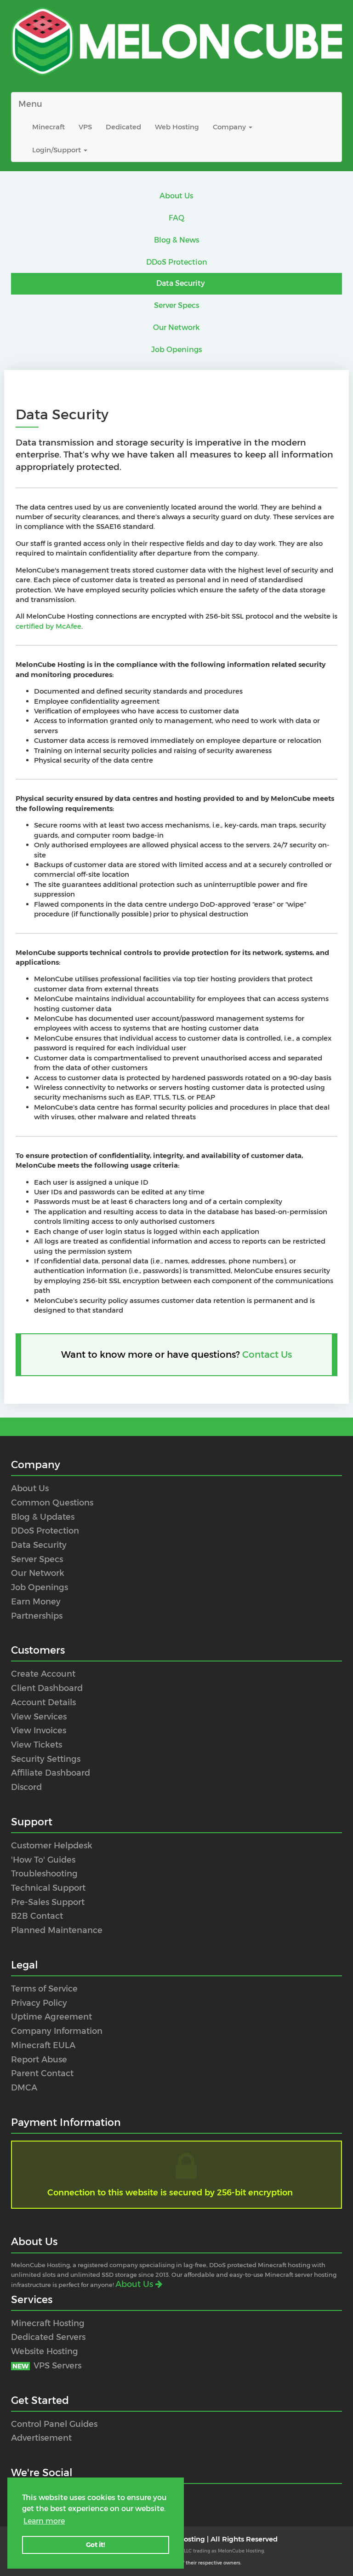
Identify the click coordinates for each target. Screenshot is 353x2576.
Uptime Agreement (51, 2017)
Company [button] (230, 127)
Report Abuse (39, 2060)
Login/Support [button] (57, 150)
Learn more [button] (44, 2521)
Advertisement (41, 2438)
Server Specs (177, 305)
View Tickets (37, 1745)
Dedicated (123, 127)
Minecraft (48, 127)
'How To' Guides (43, 1860)
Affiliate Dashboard (51, 1773)
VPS (85, 127)
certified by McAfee (48, 626)
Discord (26, 1787)
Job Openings (177, 350)
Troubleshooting (44, 1874)
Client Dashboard (47, 1688)
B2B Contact (37, 1916)
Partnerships (37, 1616)
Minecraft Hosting (48, 2323)
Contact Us (267, 1355)
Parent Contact (42, 2073)
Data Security (181, 283)
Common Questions (52, 1503)
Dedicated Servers (48, 2337)
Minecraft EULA (43, 2045)
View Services (39, 1717)
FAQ (176, 218)
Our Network (176, 327)
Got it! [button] (96, 2545)
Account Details (43, 1702)
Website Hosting (45, 2351)
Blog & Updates (43, 1517)
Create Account (43, 1674)
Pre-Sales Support (48, 1902)
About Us (176, 196)
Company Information (57, 2031)
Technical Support (48, 1888)
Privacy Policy (39, 2003)
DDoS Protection (177, 262)
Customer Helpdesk (52, 1846)
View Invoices (39, 1731)
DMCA (24, 2088)
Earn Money (36, 1602)
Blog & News (177, 240)
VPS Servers (47, 2366)
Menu (30, 104)
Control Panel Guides (54, 2424)
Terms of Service (44, 1989)
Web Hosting (177, 127)
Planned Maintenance (57, 1930)
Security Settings (46, 1759)
